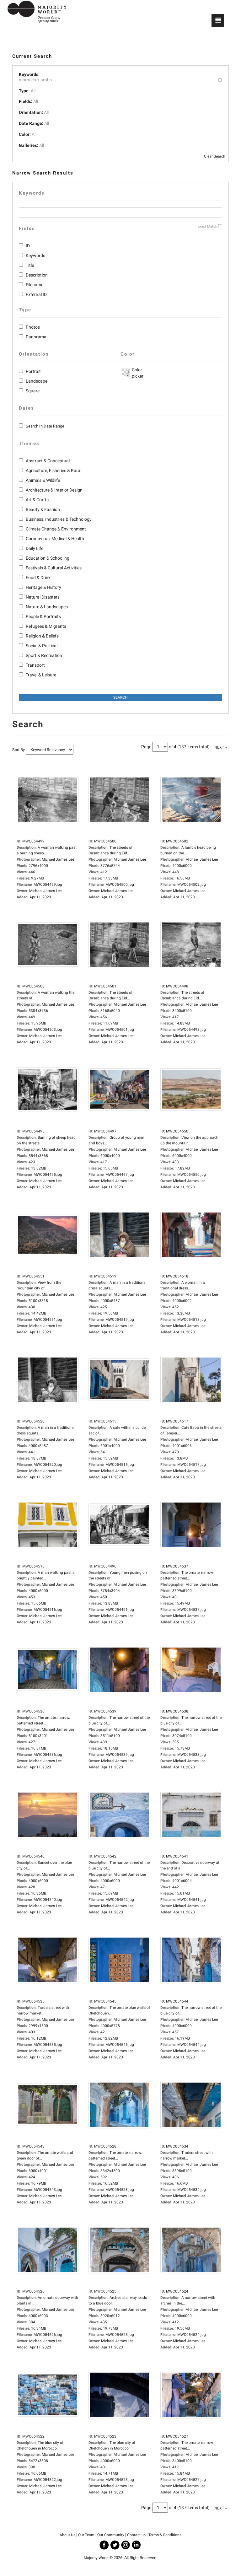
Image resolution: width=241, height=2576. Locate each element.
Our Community (111, 2535)
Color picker (137, 373)
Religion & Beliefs (42, 636)
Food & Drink (38, 578)
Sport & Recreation (44, 655)
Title (30, 265)
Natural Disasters (43, 597)
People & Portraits (43, 616)
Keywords (35, 255)
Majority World (96, 2558)
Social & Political (42, 646)
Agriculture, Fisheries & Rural (54, 471)
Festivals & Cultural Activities (54, 568)
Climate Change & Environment (56, 529)
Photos (33, 327)
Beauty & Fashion (43, 509)
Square (33, 391)
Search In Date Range (45, 426)
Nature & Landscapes (47, 607)
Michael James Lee (45, 891)
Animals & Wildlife (43, 480)
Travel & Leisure (41, 675)
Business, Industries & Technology (59, 519)
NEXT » (221, 747)
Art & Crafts (37, 500)
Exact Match (207, 226)
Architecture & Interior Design (54, 490)
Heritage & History (43, 587)
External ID (36, 294)
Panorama (36, 337)
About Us (67, 2535)
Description (37, 275)
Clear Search (215, 156)
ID (28, 246)
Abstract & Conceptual (48, 461)
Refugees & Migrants (46, 626)
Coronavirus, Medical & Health (55, 539)
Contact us (136, 2535)
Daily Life (35, 548)
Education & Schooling (48, 558)
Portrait (33, 371)
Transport (35, 665)
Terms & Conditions (165, 2535)
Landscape (37, 381)
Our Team (86, 2535)
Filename (35, 285)
